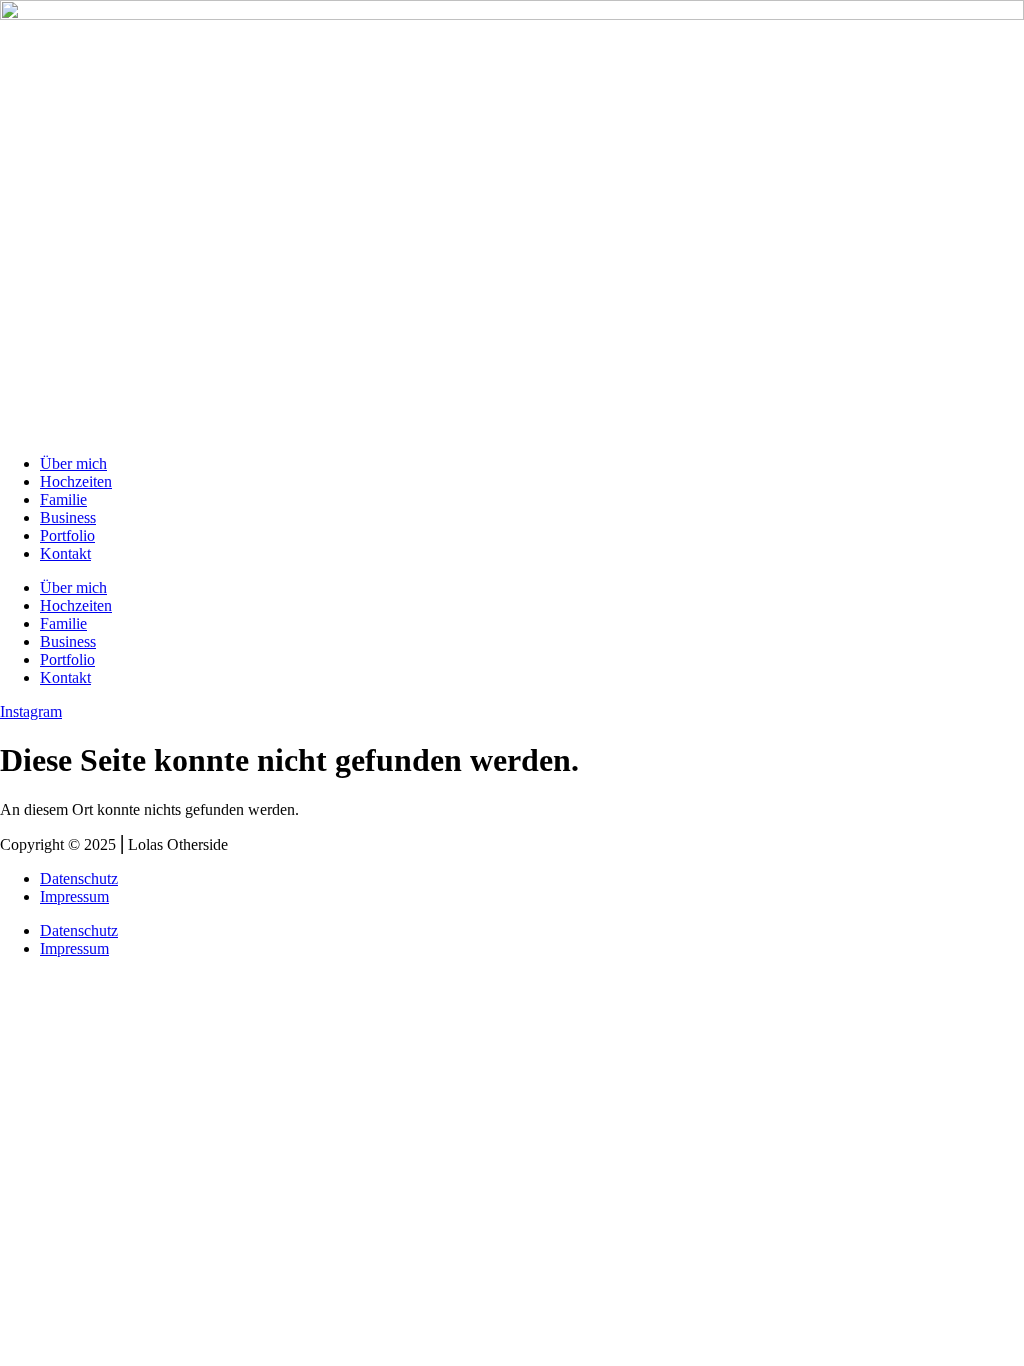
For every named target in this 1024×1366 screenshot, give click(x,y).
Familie (63, 499)
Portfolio (67, 535)
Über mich (73, 463)
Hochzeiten (76, 481)
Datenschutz (79, 878)
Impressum (74, 896)
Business (68, 517)
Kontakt (65, 553)
